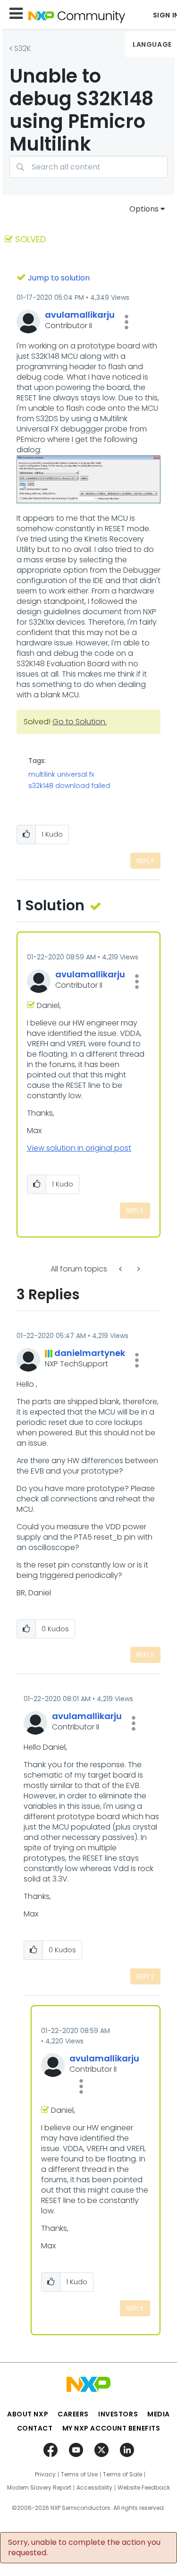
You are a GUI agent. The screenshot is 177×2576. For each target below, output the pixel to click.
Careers (73, 2414)
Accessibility (94, 2488)
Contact (35, 2428)
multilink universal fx (61, 774)
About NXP (28, 2414)
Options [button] (144, 209)
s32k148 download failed (69, 786)
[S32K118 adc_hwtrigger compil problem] (138, 1269)
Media (159, 2414)
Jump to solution (59, 278)
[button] (126, 322)
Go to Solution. (80, 722)
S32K (23, 48)
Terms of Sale (122, 2474)
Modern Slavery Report (39, 2488)
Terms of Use (79, 2474)
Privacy (45, 2474)
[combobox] (88, 167)
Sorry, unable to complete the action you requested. (84, 2548)
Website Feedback (144, 2488)
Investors (118, 2414)
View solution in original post (79, 1148)
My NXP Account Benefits (111, 2428)
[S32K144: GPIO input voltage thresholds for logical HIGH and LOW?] (121, 1269)
